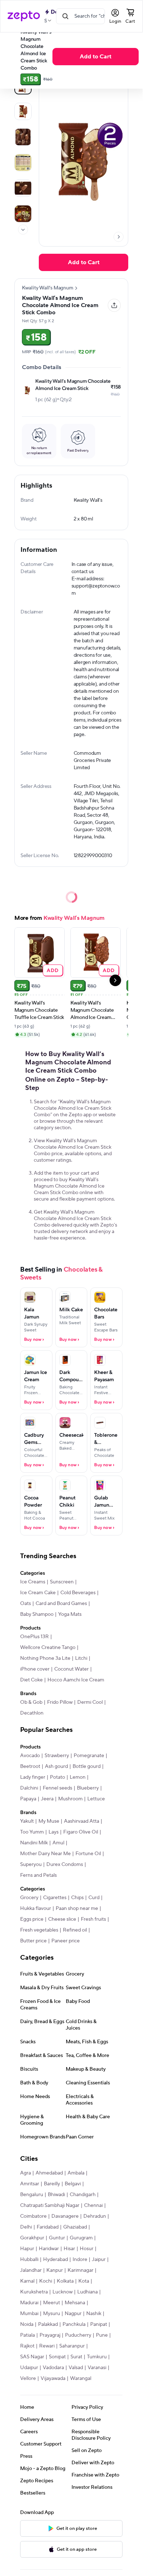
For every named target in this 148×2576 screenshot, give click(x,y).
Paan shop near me (77, 1908)
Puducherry (78, 2335)
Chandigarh (83, 2195)
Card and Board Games (61, 1604)
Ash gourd (56, 1766)
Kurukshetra (34, 2292)
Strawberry (57, 1756)
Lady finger (33, 1777)
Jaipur (99, 2260)
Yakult (27, 1821)
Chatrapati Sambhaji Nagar (50, 2205)
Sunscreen (62, 1582)
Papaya (28, 1799)
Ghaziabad (75, 2227)
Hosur (87, 2249)
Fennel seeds (57, 1788)
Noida (27, 2324)
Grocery (29, 1898)
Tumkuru (97, 2357)
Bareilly (52, 2184)
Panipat (99, 2324)
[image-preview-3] (23, 163)
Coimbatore (33, 2216)
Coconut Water (71, 1669)
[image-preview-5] (23, 214)
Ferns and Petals (38, 1875)
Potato (57, 1777)
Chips (77, 1898)
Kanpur (55, 2270)
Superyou (31, 1865)
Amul (58, 1843)
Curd (94, 1898)
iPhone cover (35, 1669)
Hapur (27, 2249)
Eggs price (32, 1919)
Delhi (26, 2227)
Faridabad (48, 2227)
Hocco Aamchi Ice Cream (76, 1680)
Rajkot (27, 2346)
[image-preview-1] (23, 111)
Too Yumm (32, 1832)
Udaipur (29, 2368)
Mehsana (75, 2303)
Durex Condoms (65, 1865)
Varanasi (97, 2368)
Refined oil (75, 1930)
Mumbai (29, 2314)
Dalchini (29, 1788)
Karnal (27, 2281)
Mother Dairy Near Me (45, 1854)
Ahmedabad (49, 2173)
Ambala (76, 2173)
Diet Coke (31, 1680)
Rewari (47, 2346)
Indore (80, 2260)
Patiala (27, 2335)
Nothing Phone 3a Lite (45, 1658)
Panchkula (74, 2324)
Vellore (28, 2378)
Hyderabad (55, 2260)
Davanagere (65, 2216)
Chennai (93, 2205)
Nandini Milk (34, 1843)
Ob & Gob (31, 1702)
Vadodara (53, 2368)
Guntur (57, 2238)
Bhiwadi (56, 2195)
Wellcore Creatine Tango (48, 1648)
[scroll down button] (23, 230)
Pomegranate (89, 1756)
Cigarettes (55, 1898)
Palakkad (48, 2324)
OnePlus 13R (34, 1637)
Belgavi (73, 2184)
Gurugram (81, 2238)
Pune (102, 2335)
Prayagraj (50, 2335)
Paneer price (66, 1941)
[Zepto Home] (24, 16)
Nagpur (73, 2314)
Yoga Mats (70, 1614)
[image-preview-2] (23, 137)
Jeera (47, 1799)
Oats (26, 1604)
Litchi (81, 1658)
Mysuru (52, 2314)
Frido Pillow (60, 1702)
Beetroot (30, 1766)
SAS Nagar (32, 2357)
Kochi (46, 2281)
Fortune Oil (88, 1854)
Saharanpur (72, 2346)
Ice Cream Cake (38, 1593)
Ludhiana (87, 2292)
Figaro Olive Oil (81, 1832)
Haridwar (49, 2249)
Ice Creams (33, 1582)
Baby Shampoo (37, 1614)
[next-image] (119, 237)
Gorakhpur (32, 2238)
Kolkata (65, 2281)
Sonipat (57, 2357)
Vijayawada (53, 2378)
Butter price (33, 1941)
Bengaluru (32, 2195)
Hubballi (29, 2260)
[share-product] (114, 305)
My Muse (49, 1821)
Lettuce (96, 1799)
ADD (53, 970)
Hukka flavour (36, 1908)
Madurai (29, 2303)
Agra (26, 2173)
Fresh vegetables (39, 1930)
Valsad (76, 2368)
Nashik (94, 2314)
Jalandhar (31, 2270)
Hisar (69, 2249)
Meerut (52, 2303)
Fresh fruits (93, 1919)
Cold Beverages (78, 1593)
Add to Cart (96, 57)
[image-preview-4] (23, 188)
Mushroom (70, 1799)
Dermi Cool (90, 1702)
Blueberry (88, 1788)
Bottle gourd (87, 1766)
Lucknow (63, 2292)
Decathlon (32, 1713)
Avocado (30, 1756)
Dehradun (95, 2216)
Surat (76, 2357)
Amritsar (30, 2184)
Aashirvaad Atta (82, 1821)
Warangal (81, 2378)
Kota (84, 2281)
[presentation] (23, 230)
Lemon (78, 1777)
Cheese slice (62, 1919)
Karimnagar (80, 2270)
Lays (54, 1832)
